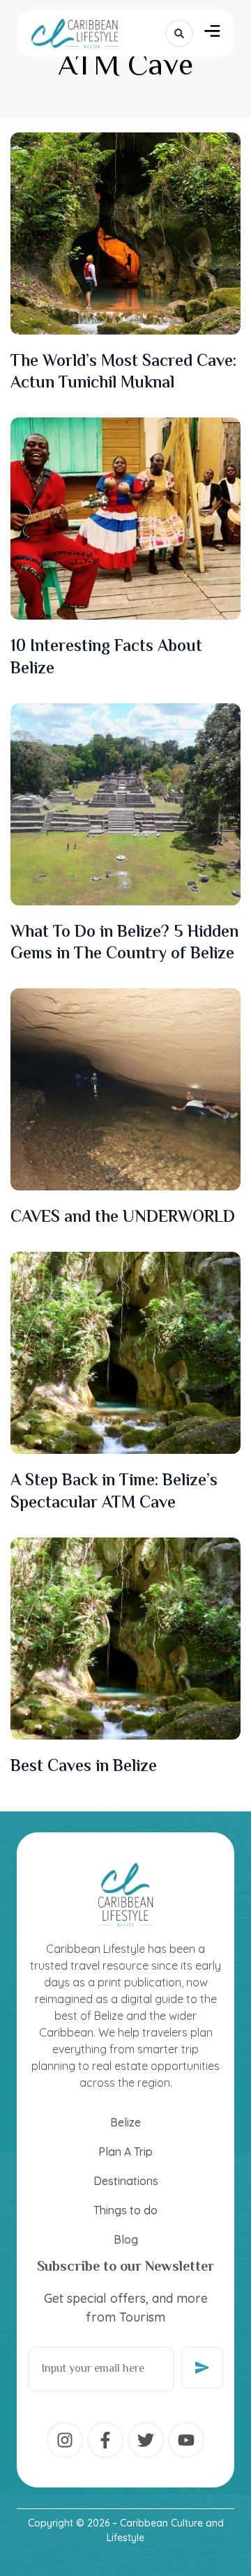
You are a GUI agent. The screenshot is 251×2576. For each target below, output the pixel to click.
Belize (125, 2122)
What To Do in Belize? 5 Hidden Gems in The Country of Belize (124, 944)
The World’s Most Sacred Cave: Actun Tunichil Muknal (123, 373)
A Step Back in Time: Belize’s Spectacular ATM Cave (114, 1492)
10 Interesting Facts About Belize (106, 658)
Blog (126, 2239)
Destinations (126, 2181)
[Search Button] (179, 33)
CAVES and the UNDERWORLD (125, 1218)
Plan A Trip (125, 2152)
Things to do (125, 2210)
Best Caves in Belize (84, 1767)
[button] (212, 33)
